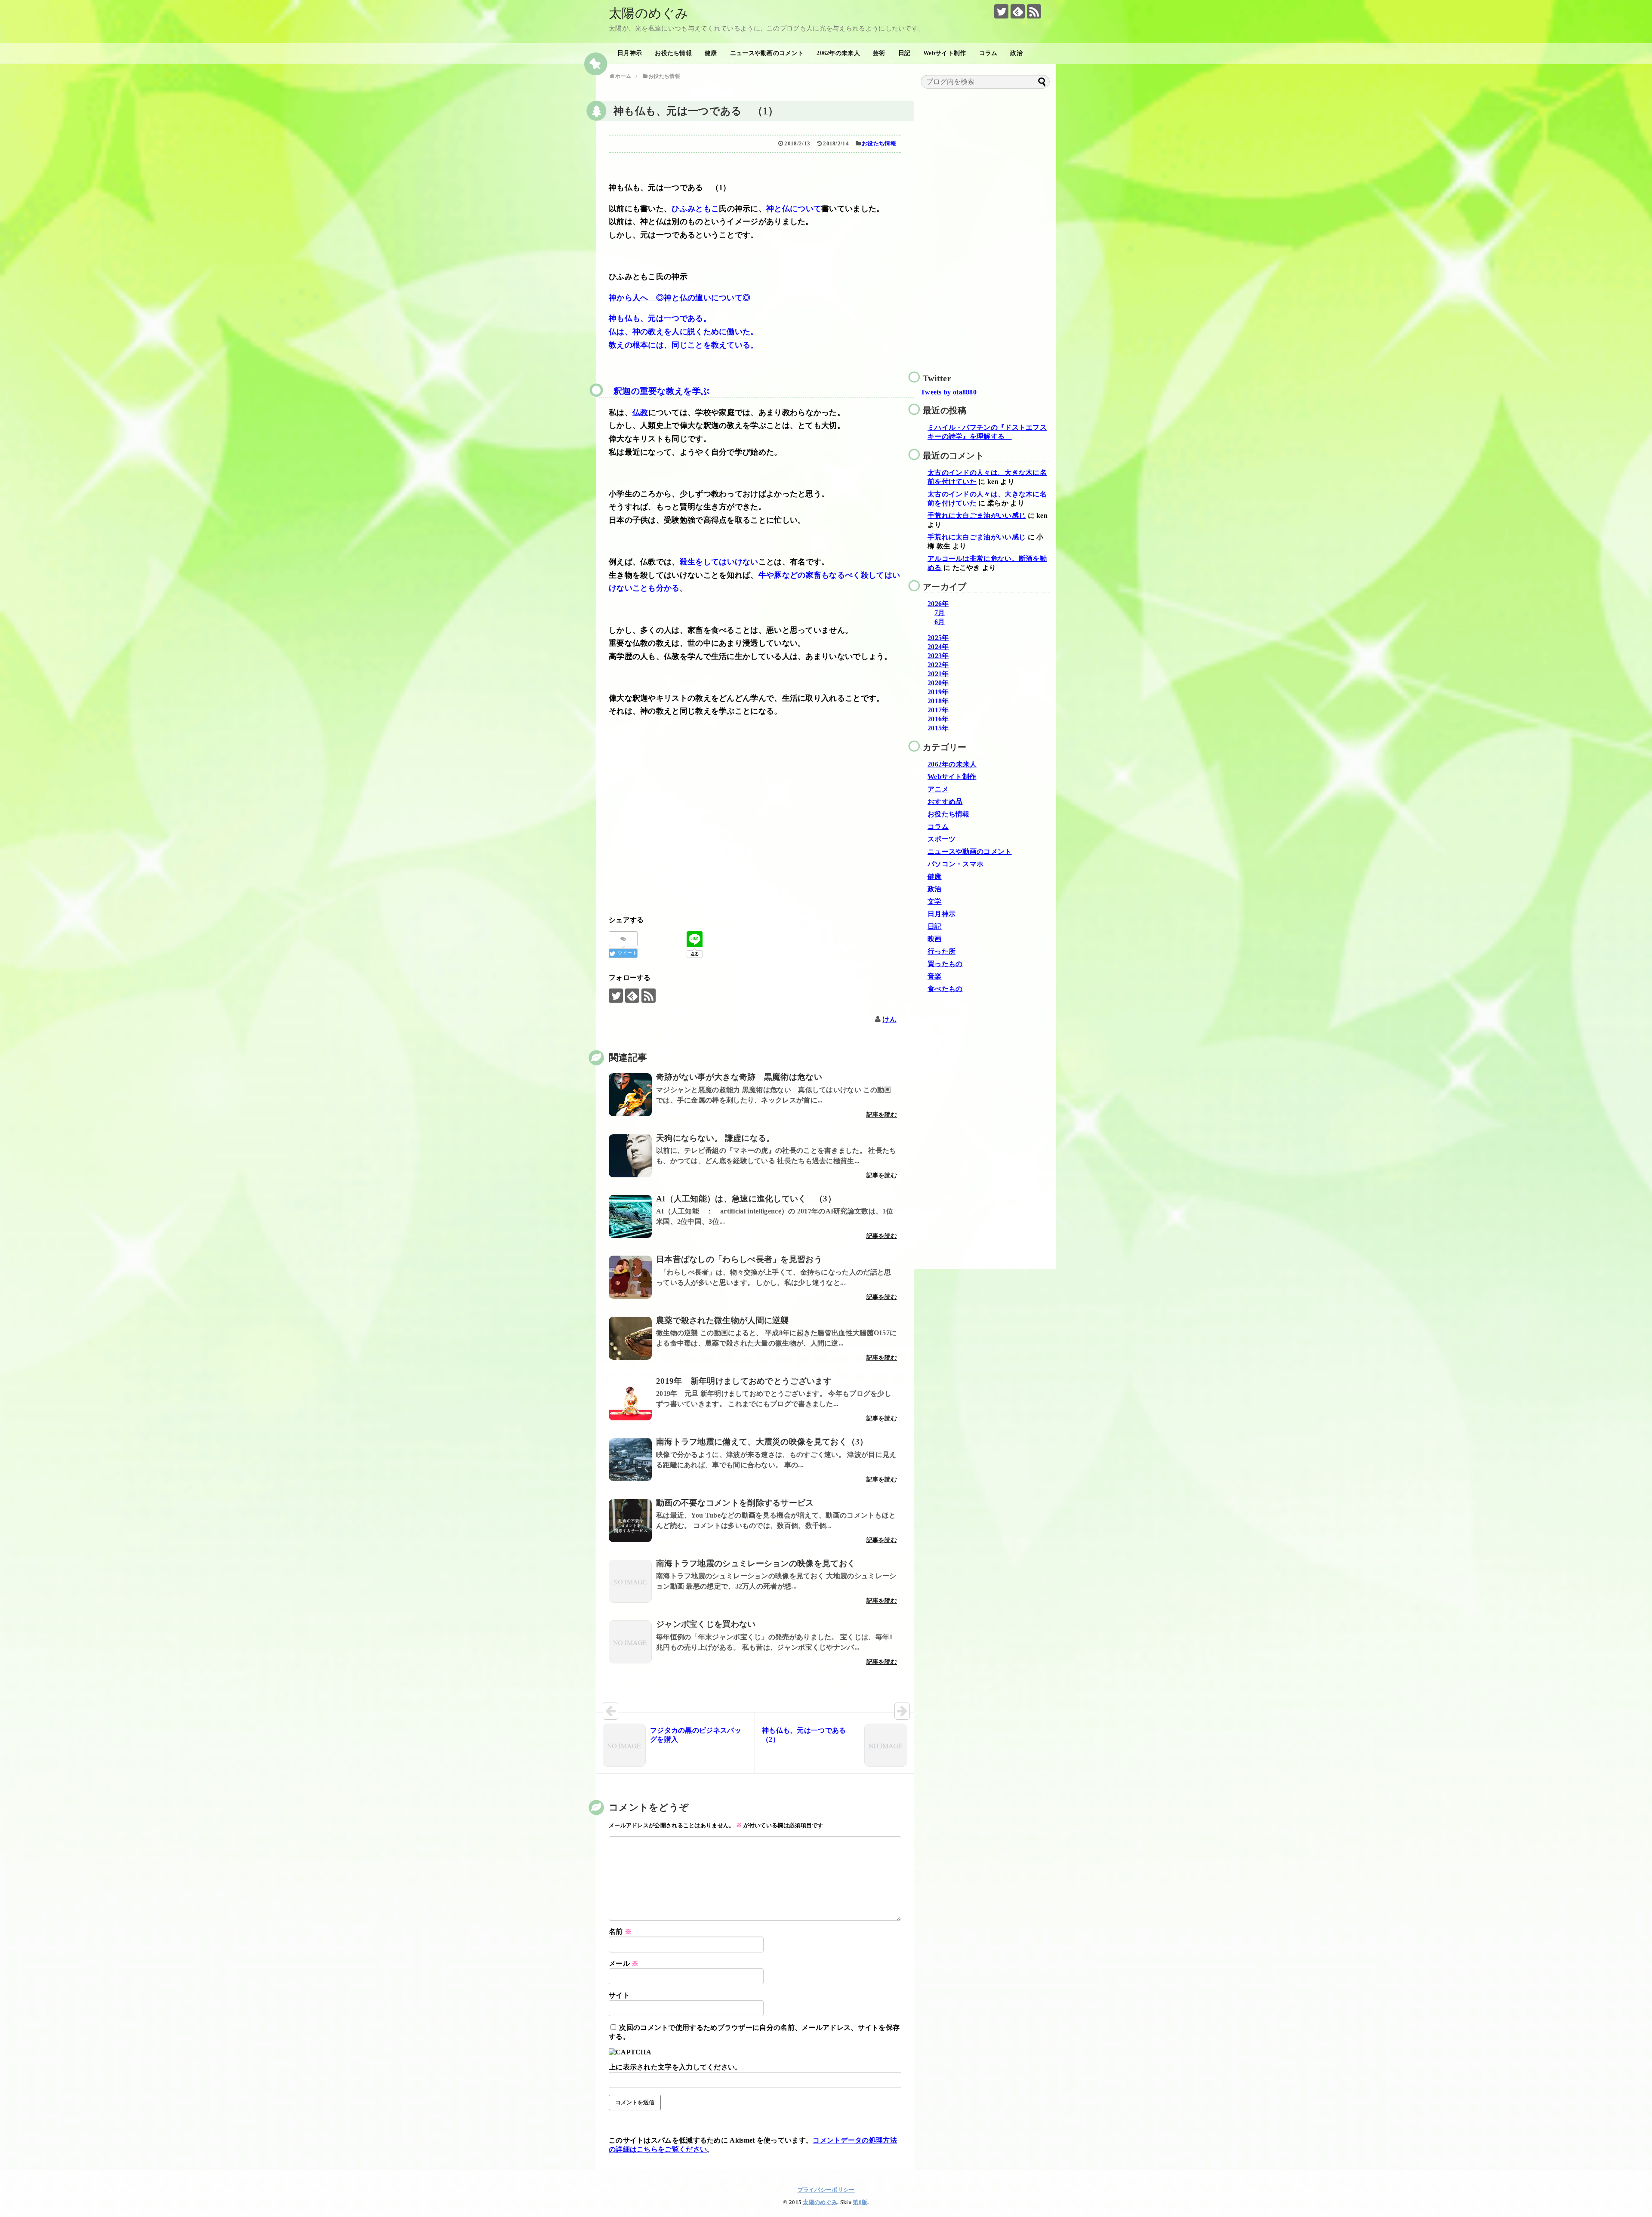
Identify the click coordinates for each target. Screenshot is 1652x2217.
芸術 (879, 53)
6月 (940, 622)
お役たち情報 (673, 53)
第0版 (860, 2202)
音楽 (935, 976)
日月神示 (630, 53)
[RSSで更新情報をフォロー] (1034, 11)
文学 (935, 901)
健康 (711, 53)
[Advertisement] (755, 828)
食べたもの (945, 989)
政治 (1016, 53)
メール (624, 1963)
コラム (988, 53)
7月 (940, 613)
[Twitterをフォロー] (1001, 11)
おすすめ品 (945, 802)
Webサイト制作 (945, 53)
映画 (935, 939)
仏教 (640, 413)
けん (889, 1019)
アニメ (938, 789)
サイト (619, 1995)
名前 (620, 1932)
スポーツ (942, 839)
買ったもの (945, 964)
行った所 (942, 951)
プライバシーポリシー (826, 2190)
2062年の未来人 (838, 53)
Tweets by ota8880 (949, 392)
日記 (905, 53)
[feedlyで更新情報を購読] (1018, 11)
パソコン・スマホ (955, 864)
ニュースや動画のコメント (767, 53)
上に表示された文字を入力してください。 (675, 2067)
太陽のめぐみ (649, 13)
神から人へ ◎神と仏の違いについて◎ (680, 298)
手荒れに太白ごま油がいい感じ (977, 516)
